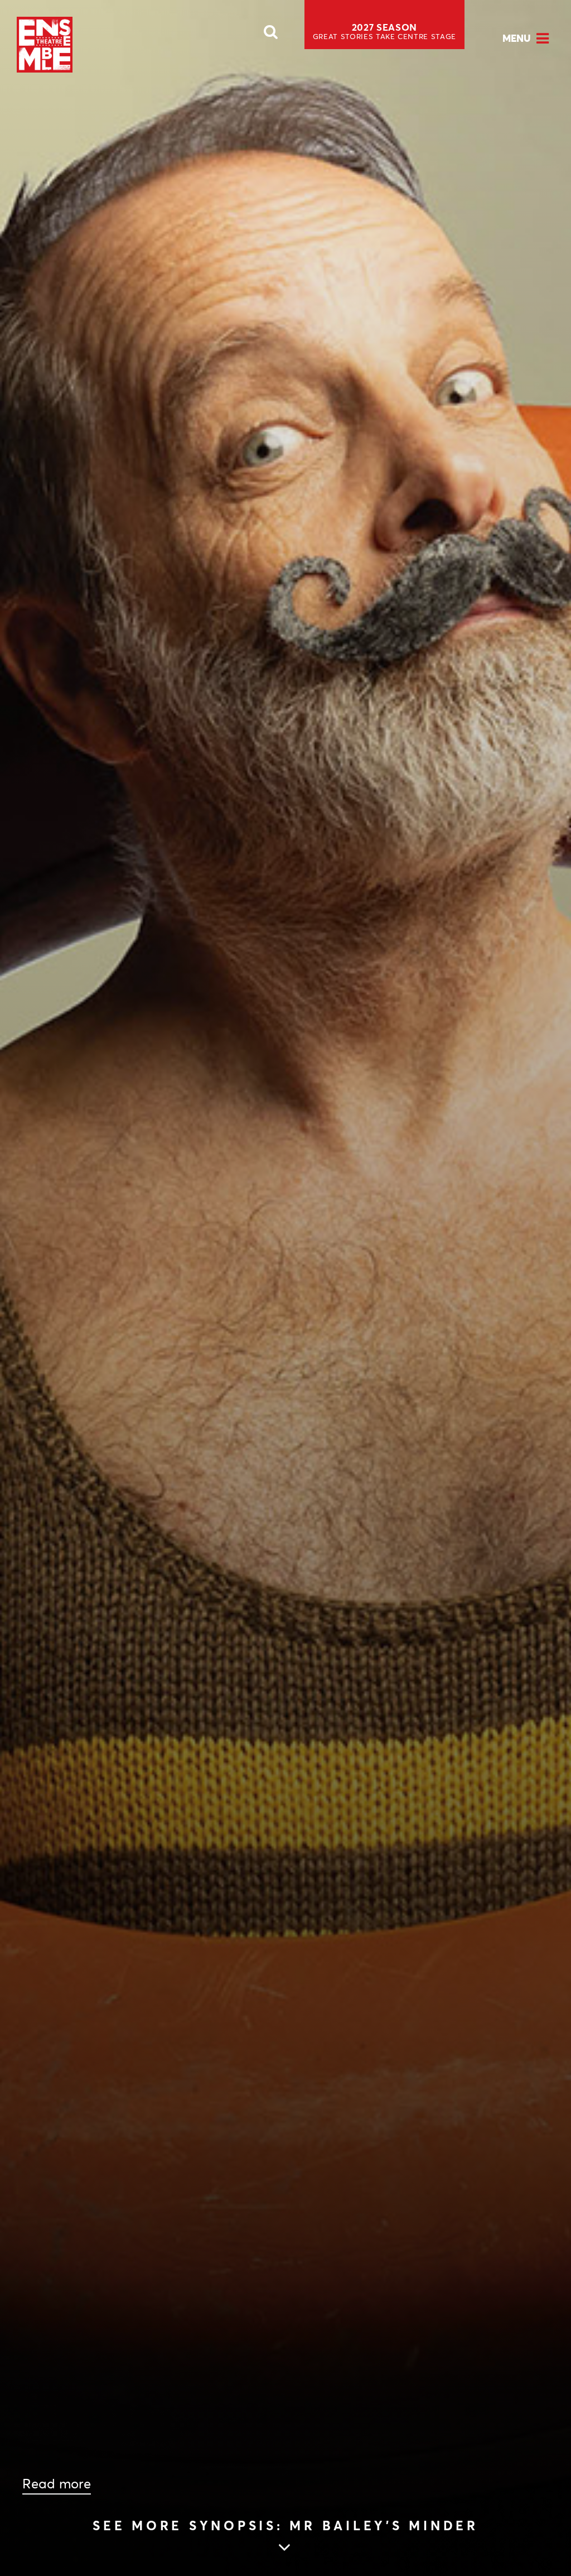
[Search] (271, 35)
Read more (57, 2484)
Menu (517, 38)
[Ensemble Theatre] (45, 45)
